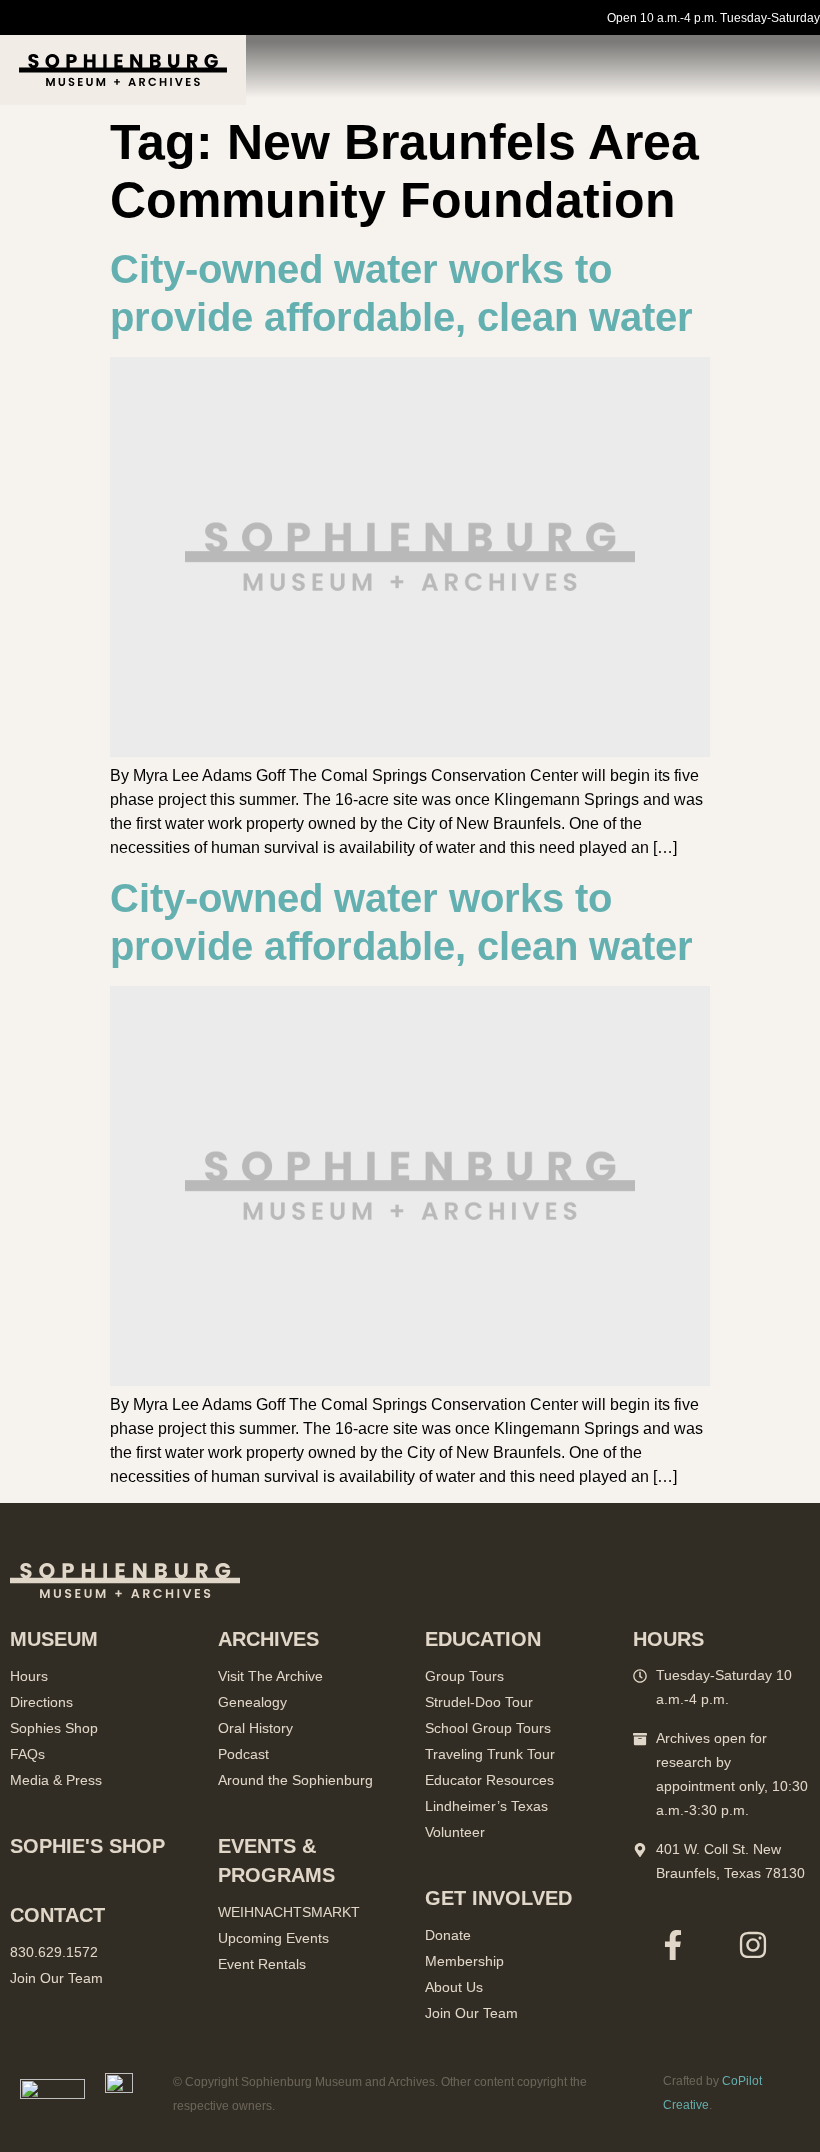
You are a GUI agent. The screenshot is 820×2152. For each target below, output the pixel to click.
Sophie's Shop (87, 1846)
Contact (57, 1915)
